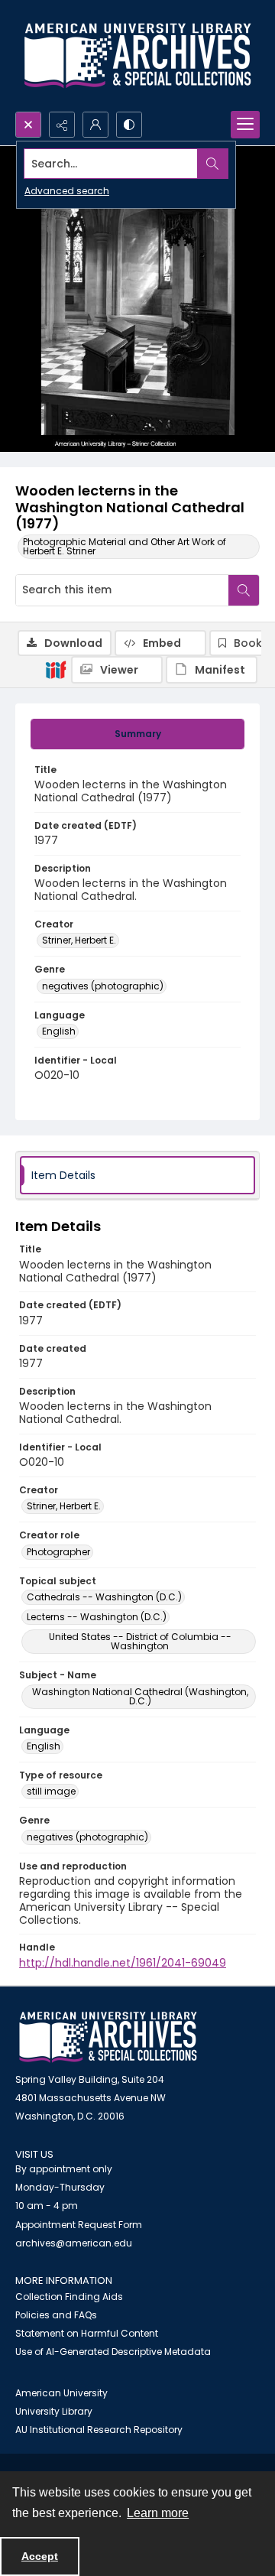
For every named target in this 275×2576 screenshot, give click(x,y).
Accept (40, 2556)
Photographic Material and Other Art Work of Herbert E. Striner (125, 546)
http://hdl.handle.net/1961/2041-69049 (123, 1963)
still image (51, 1791)
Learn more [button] (158, 2513)
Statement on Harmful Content (87, 2333)
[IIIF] (56, 669)
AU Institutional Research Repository (99, 2430)
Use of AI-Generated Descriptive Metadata (113, 2352)
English (59, 1031)
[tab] (137, 734)
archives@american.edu (74, 2243)
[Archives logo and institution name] (137, 56)
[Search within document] (244, 590)
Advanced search (67, 191)
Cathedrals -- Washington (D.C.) (104, 1597)
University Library (54, 2411)
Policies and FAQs (56, 2315)
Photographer (58, 1552)
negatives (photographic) (103, 986)
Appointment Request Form (79, 2225)
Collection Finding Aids (69, 2297)
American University (61, 2393)
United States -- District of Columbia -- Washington (140, 1641)
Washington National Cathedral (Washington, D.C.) (140, 1696)
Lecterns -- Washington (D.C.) (97, 1617)
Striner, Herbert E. (79, 940)
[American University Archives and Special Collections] (108, 2037)
